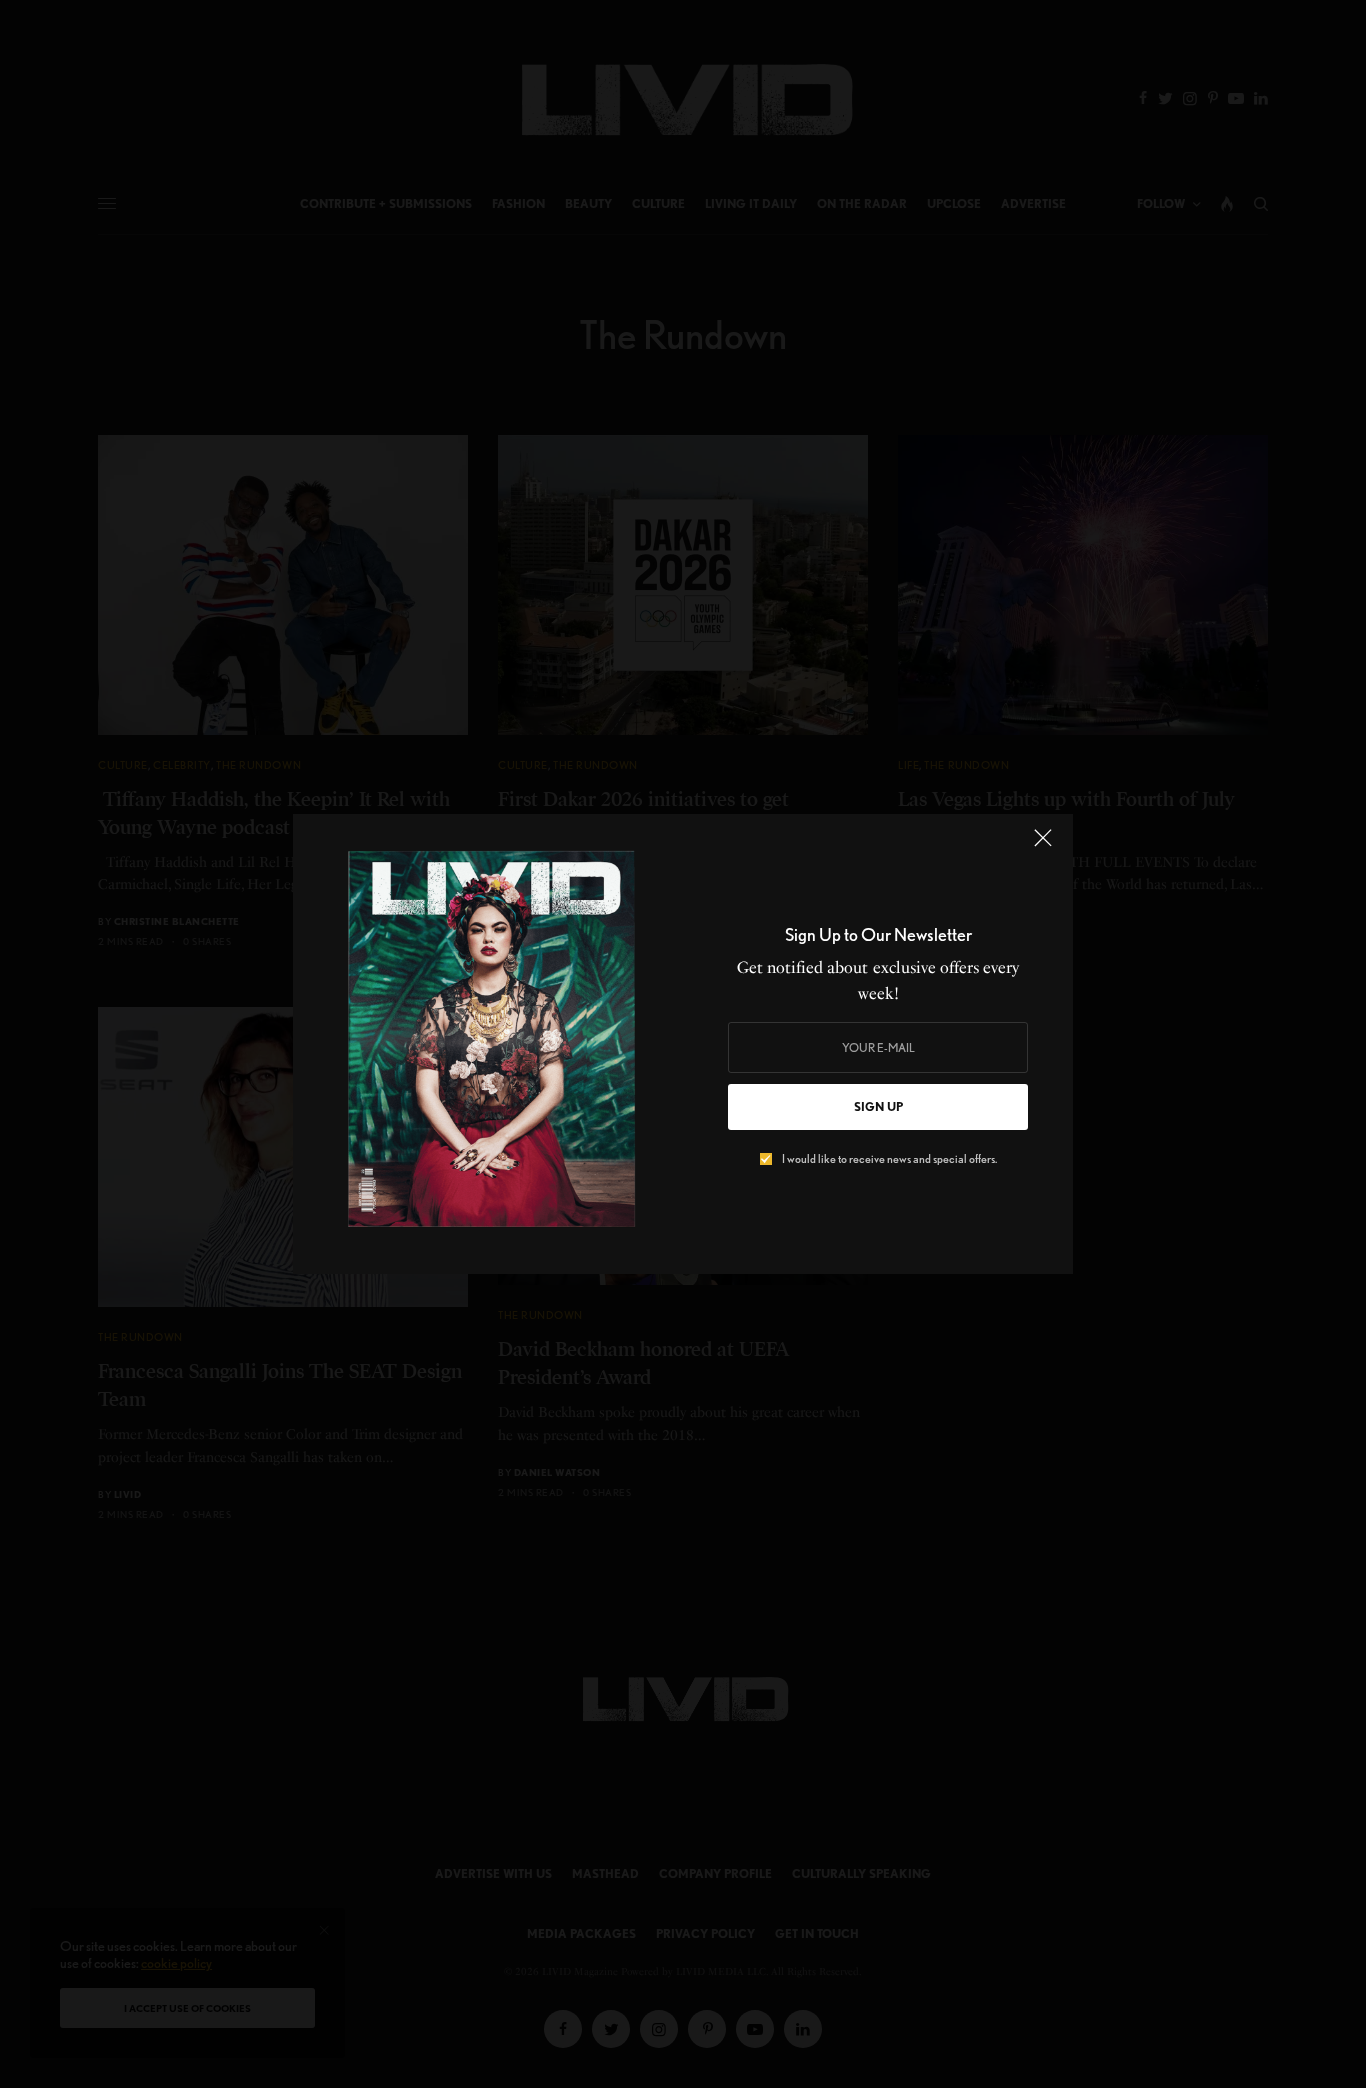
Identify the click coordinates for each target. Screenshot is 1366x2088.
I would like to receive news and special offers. (889, 1159)
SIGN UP (878, 1106)
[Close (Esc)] (1043, 846)
